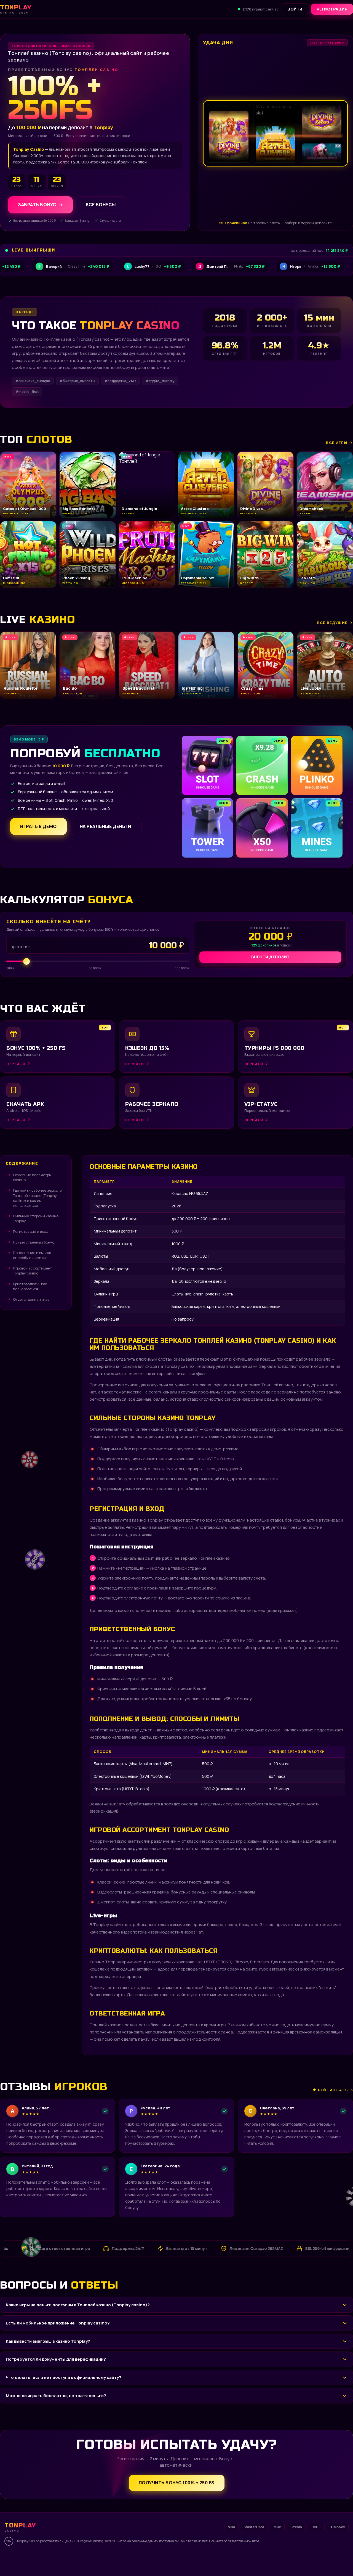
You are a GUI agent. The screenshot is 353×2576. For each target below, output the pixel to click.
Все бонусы (101, 205)
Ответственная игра (31, 1299)
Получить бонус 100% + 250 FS (177, 2483)
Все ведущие (332, 623)
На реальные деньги (105, 826)
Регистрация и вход (31, 1231)
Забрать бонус (37, 205)
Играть (86, 2558)
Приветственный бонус (34, 1242)
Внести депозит (271, 957)
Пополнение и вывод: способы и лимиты (32, 1255)
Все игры (337, 443)
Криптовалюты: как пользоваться (30, 1286)
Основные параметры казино (32, 1177)
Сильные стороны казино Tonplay (36, 1218)
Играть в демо (38, 826)
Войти (295, 9)
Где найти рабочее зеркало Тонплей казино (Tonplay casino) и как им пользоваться (37, 1198)
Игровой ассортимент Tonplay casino (33, 1271)
